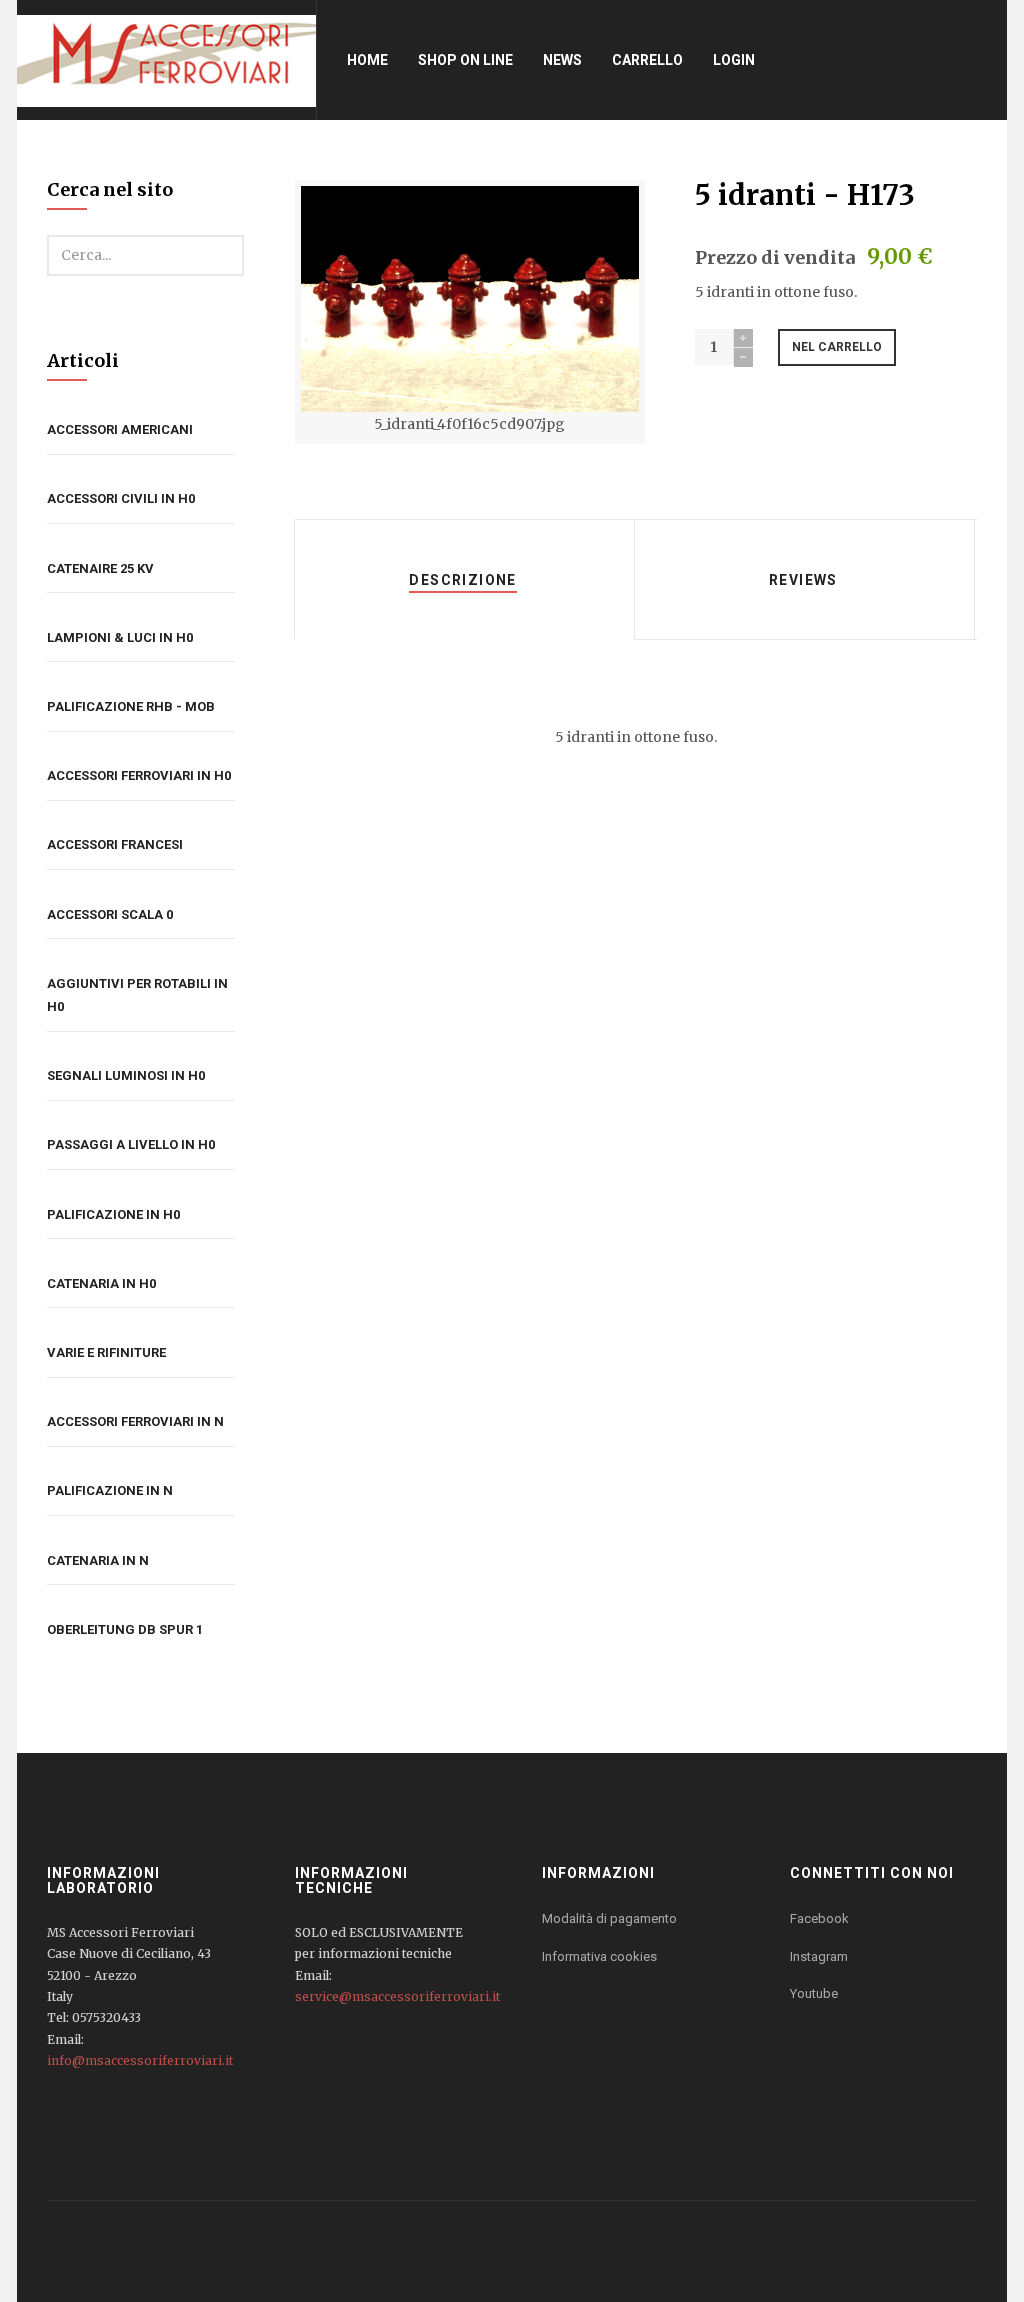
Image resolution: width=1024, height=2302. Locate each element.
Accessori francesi (115, 844)
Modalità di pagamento (609, 1918)
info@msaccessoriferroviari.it (140, 2060)
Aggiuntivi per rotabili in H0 (137, 995)
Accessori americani (120, 429)
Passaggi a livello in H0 (131, 1144)
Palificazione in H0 (113, 1214)
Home (367, 60)
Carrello (647, 60)
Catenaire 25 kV (100, 568)
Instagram (819, 1956)
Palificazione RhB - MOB (131, 706)
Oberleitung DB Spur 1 (125, 1629)
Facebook (819, 1918)
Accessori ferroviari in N (135, 1421)
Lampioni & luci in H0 (120, 637)
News (562, 60)
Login (734, 60)
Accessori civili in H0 (121, 498)
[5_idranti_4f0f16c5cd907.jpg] (470, 299)
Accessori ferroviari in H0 (139, 775)
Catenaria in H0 (101, 1283)
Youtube (814, 1993)
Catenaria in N (98, 1560)
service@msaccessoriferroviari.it (397, 1996)
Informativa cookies (599, 1956)
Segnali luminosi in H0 (126, 1075)
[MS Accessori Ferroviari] (166, 60)
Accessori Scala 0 (110, 914)
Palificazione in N (110, 1490)
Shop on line (465, 60)
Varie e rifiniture (106, 1352)
